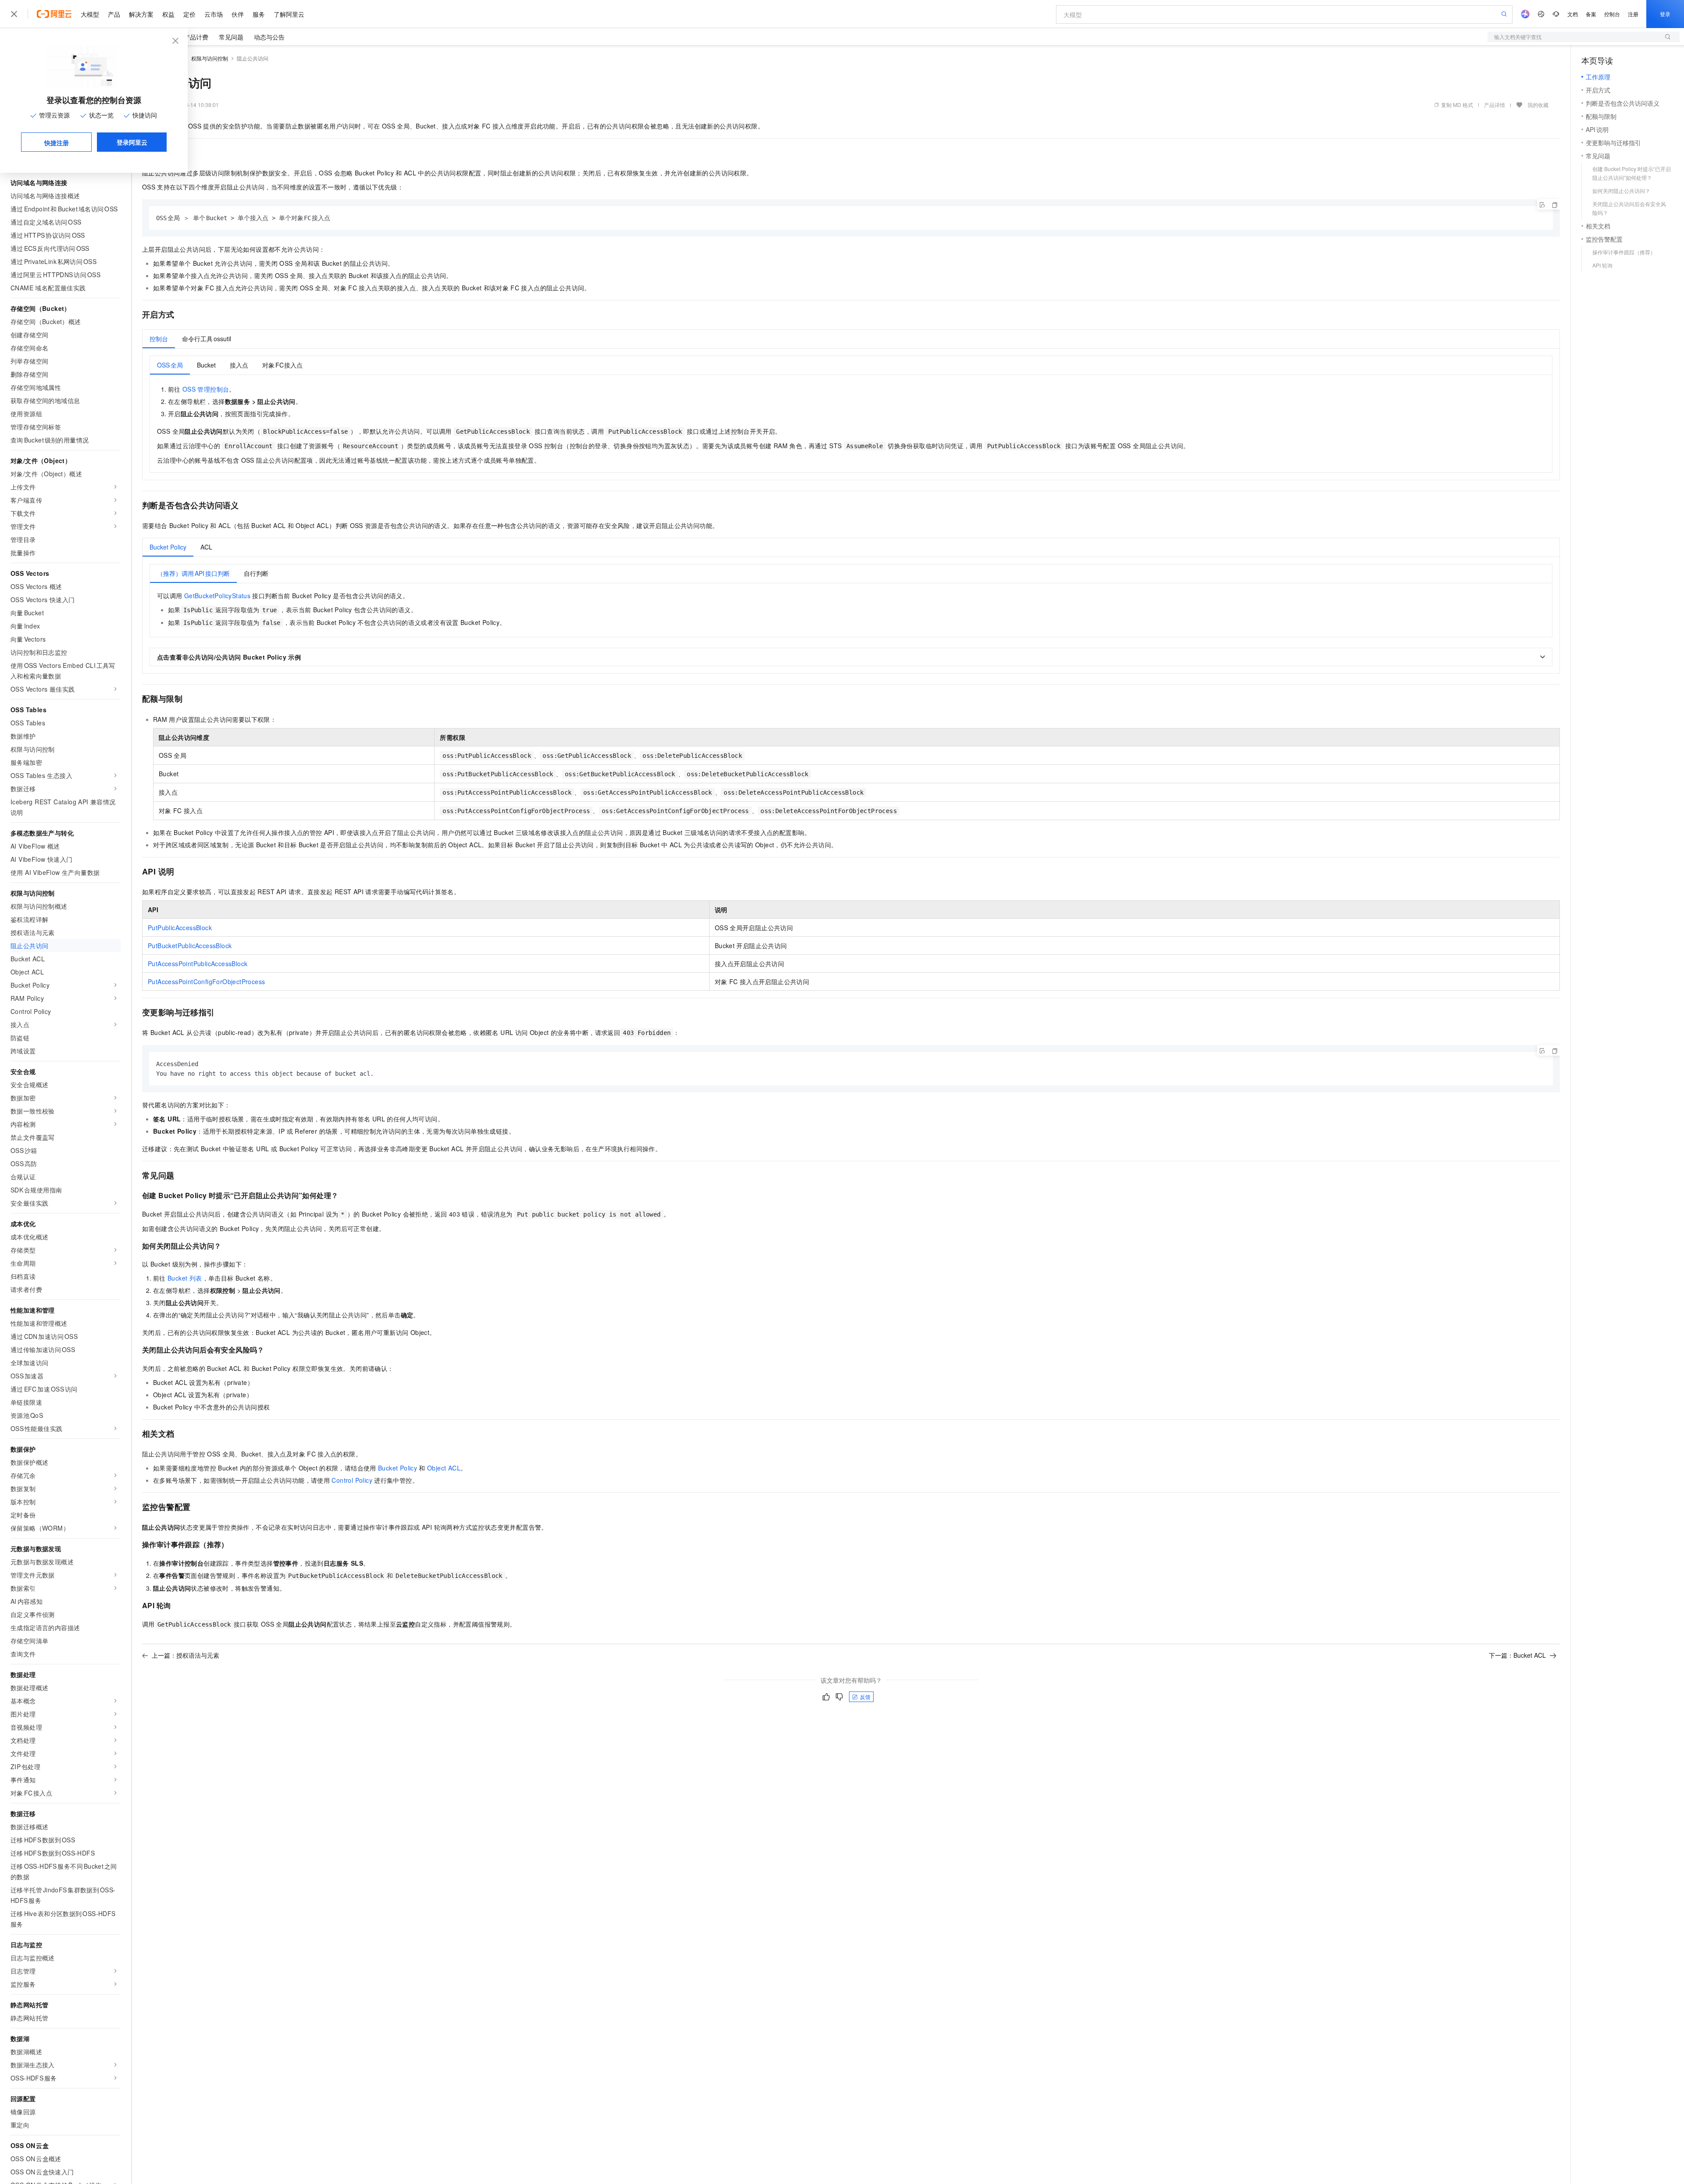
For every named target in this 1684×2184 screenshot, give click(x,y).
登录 (1665, 14)
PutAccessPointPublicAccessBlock (198, 964)
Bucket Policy (398, 1468)
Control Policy (352, 1480)
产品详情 (1495, 105)
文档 (1573, 14)
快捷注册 (57, 143)
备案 (1591, 14)
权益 (168, 14)
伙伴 (238, 14)
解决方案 (141, 14)
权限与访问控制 (210, 58)
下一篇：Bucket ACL (1517, 1655)
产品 (114, 14)
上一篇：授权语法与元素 (186, 1655)
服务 (259, 14)
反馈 (865, 1697)
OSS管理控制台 (206, 389)
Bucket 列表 (185, 1278)
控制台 (1612, 14)
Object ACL (444, 1468)
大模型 (90, 14)
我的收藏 (1538, 105)
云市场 (214, 14)
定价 (189, 14)
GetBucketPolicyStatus (217, 596)
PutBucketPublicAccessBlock (190, 946)
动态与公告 (269, 37)
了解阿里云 (289, 14)
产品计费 (196, 37)
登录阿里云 (132, 142)
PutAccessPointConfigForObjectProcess (206, 981)
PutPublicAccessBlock (180, 928)
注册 (1633, 14)
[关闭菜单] (14, 14)
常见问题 (231, 37)
